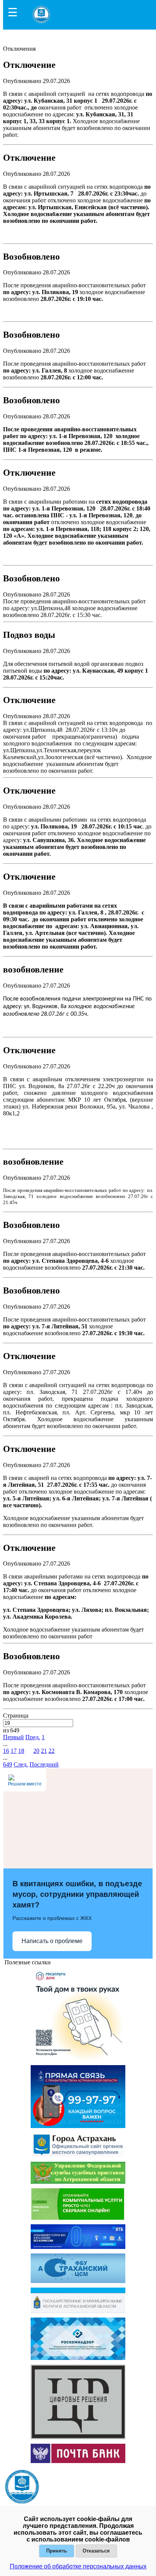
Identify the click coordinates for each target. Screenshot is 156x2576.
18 (21, 1751)
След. (21, 1764)
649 (8, 1764)
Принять (57, 2551)
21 (44, 1751)
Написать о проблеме (52, 1941)
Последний (44, 1764)
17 (14, 1751)
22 (51, 1751)
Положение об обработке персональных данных (78, 2566)
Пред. (33, 1737)
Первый (13, 1737)
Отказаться (96, 2551)
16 (6, 1751)
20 (36, 1751)
